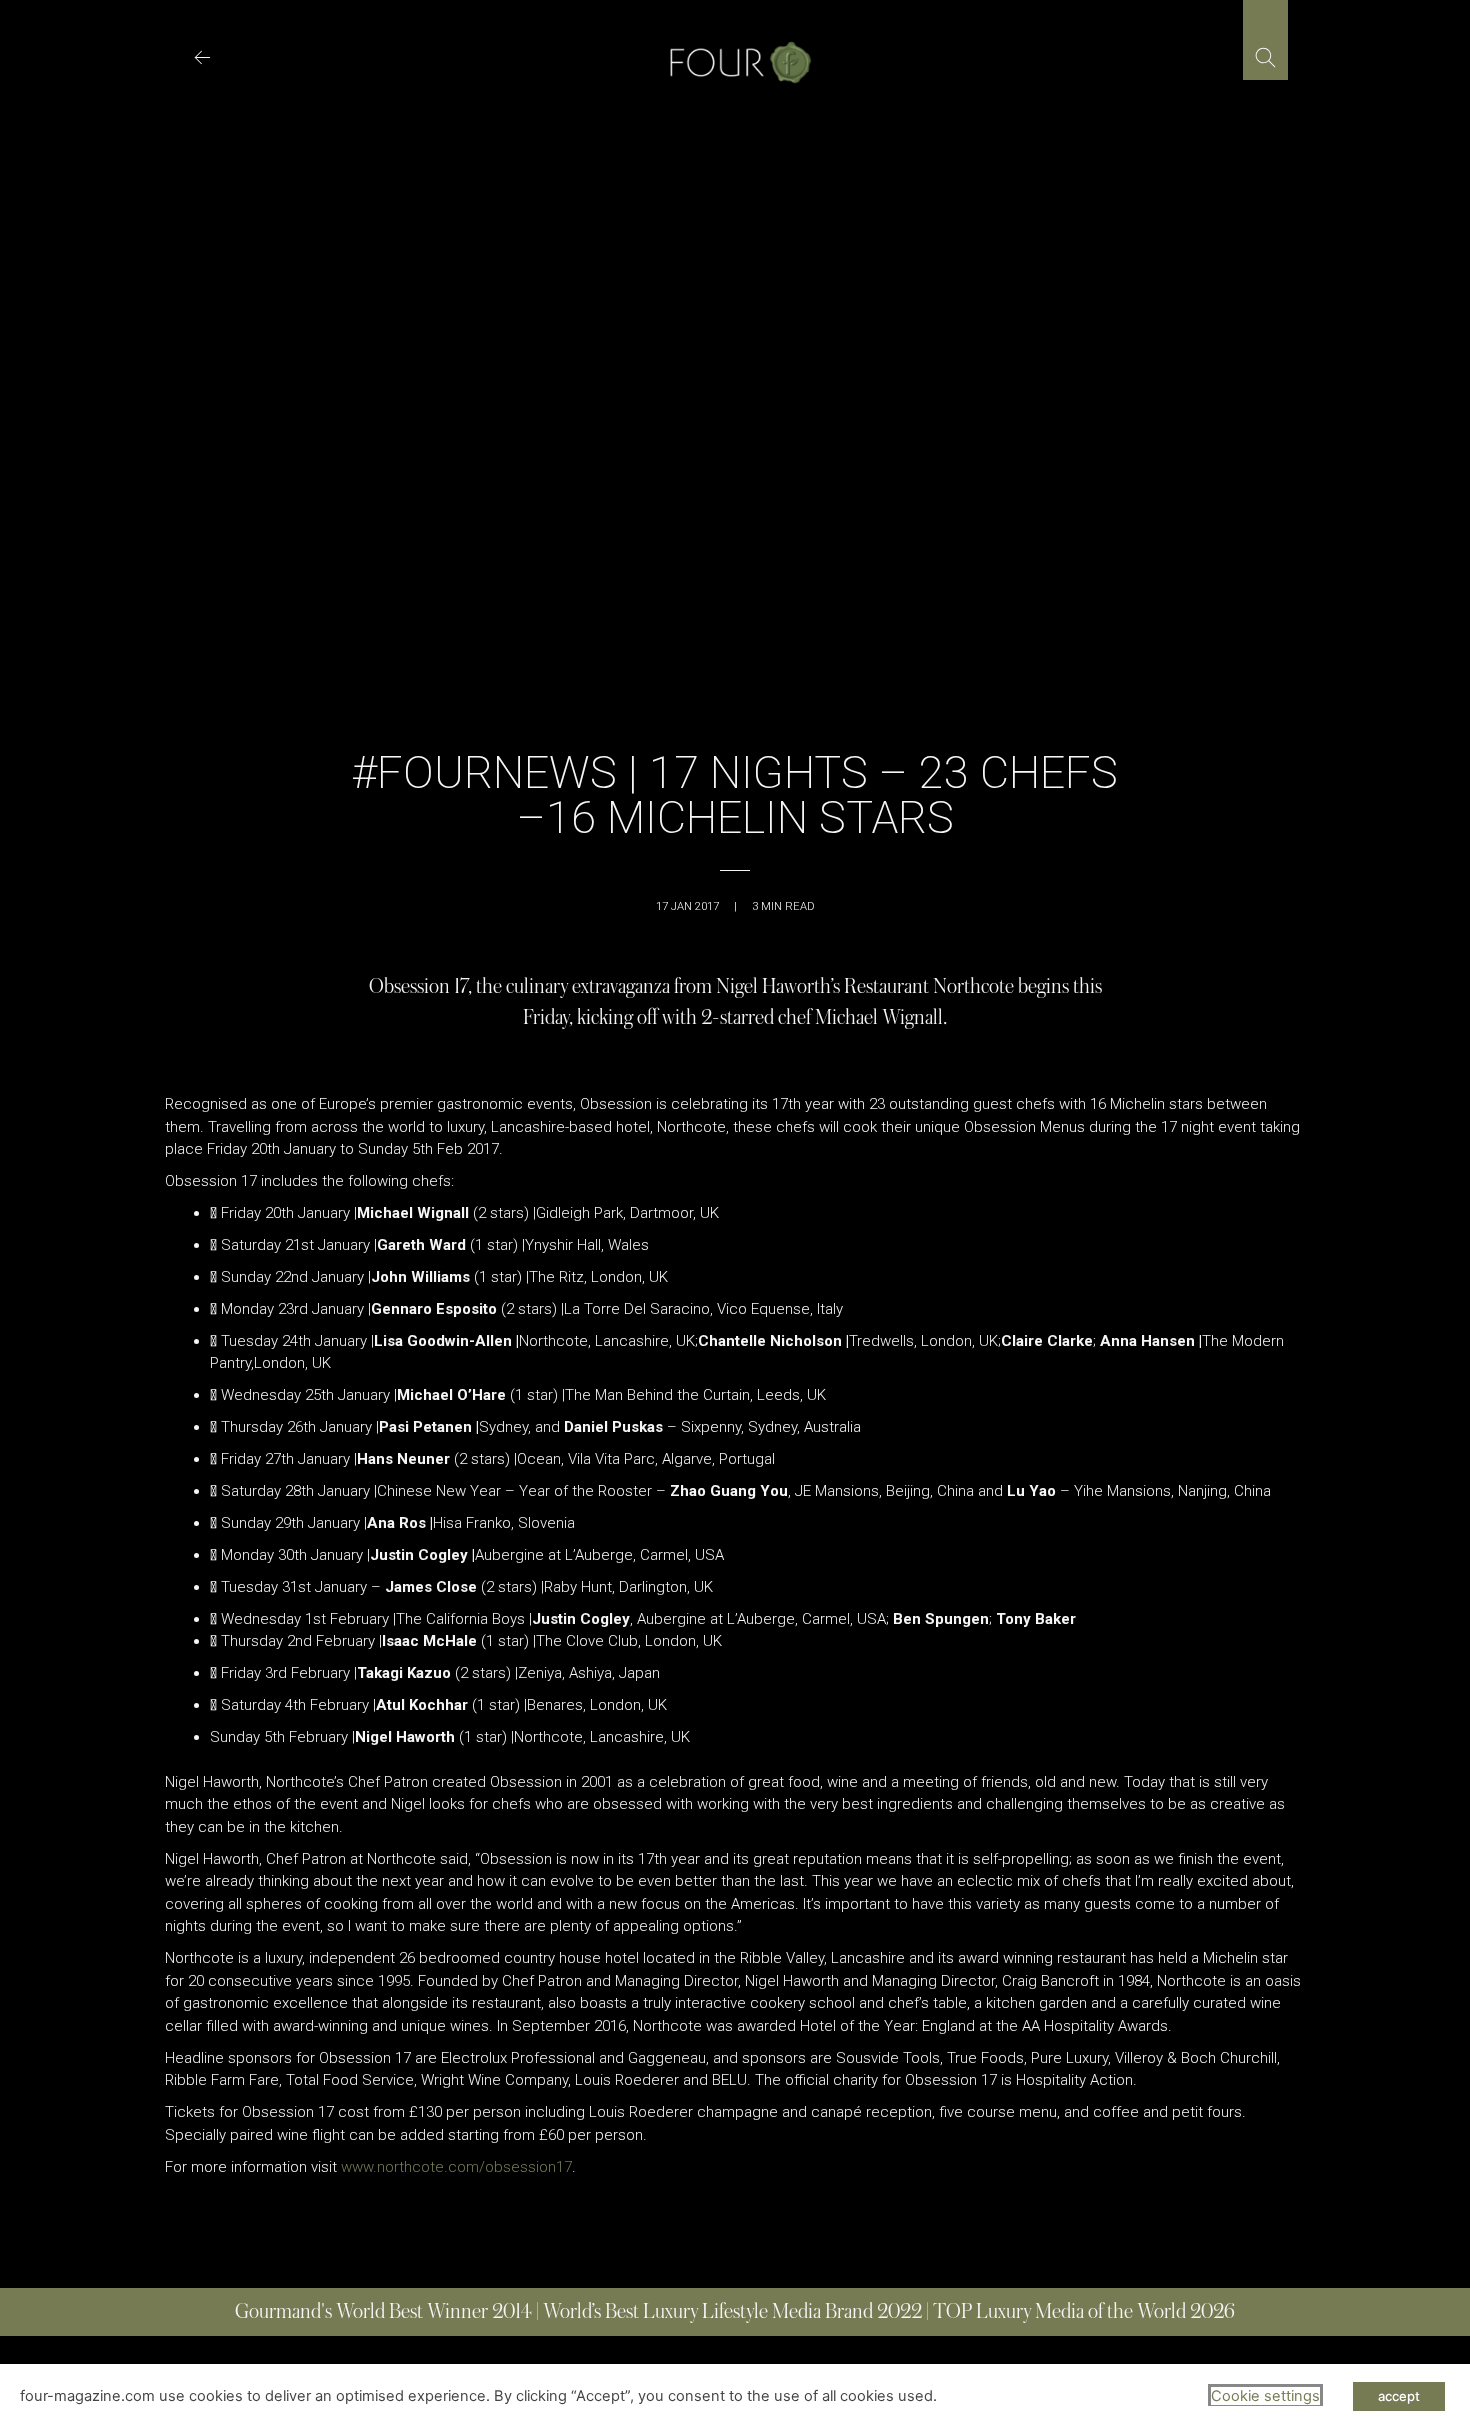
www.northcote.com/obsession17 (456, 2167)
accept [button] (1399, 2396)
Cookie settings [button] (1265, 2396)
